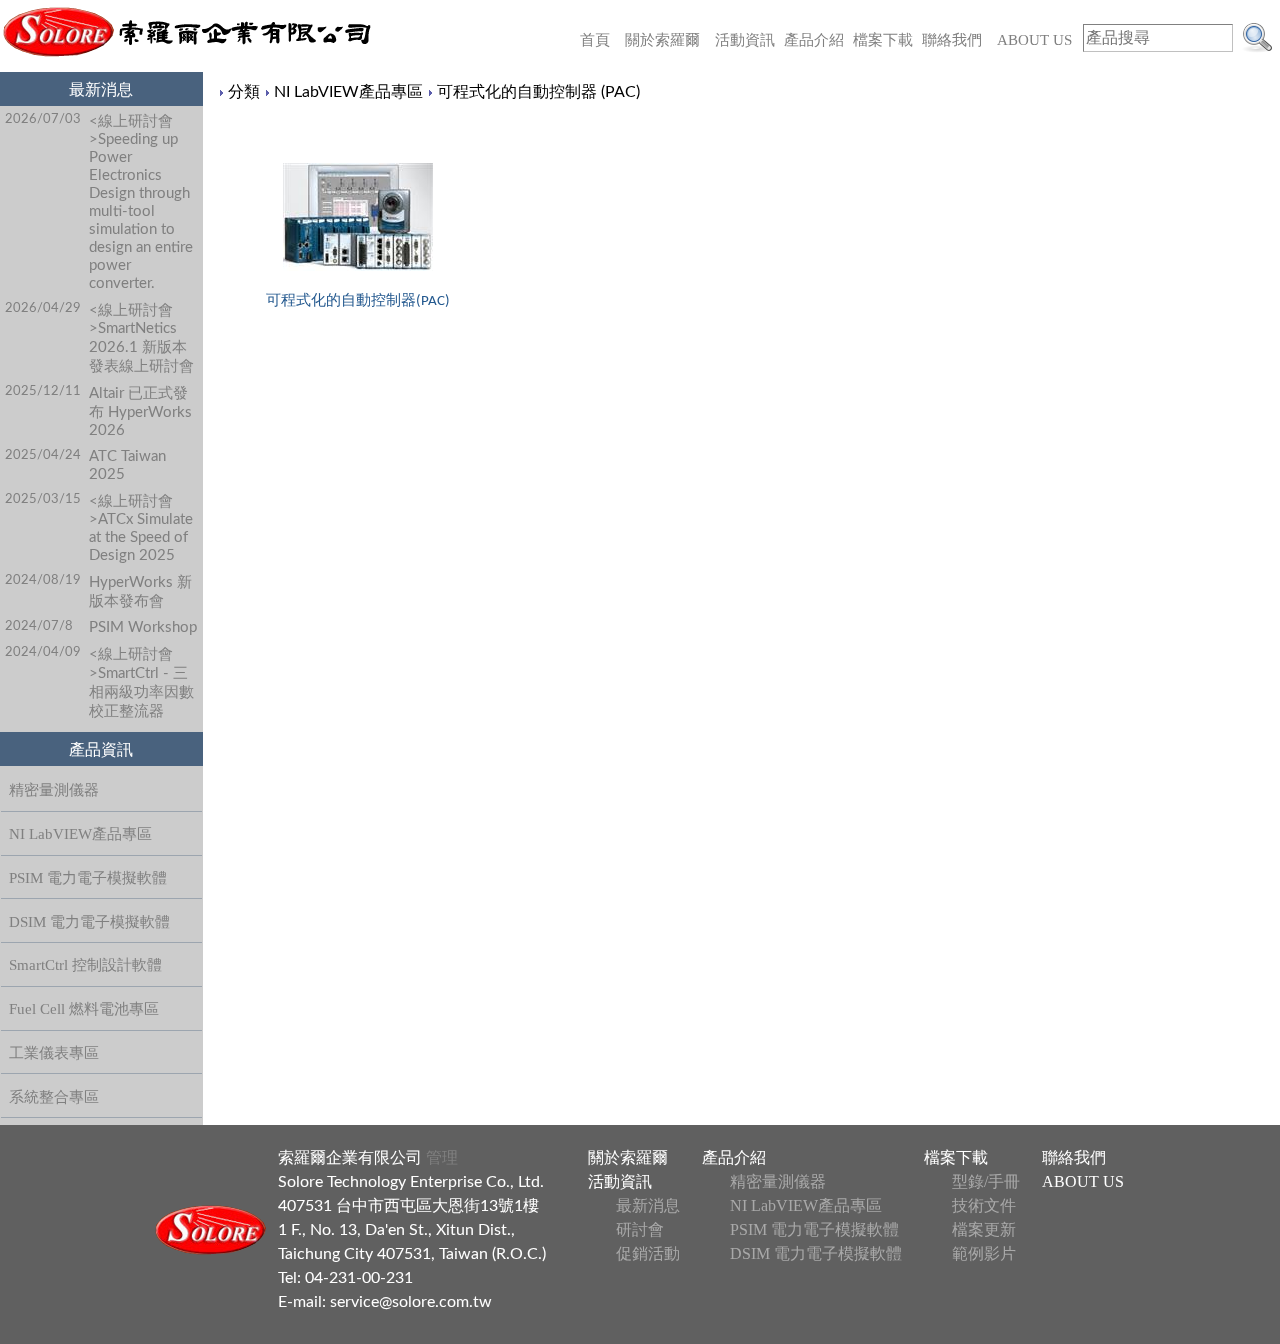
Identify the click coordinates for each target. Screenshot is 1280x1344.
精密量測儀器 (54, 790)
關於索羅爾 (662, 40)
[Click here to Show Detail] (358, 217)
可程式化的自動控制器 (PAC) (538, 92)
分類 (244, 92)
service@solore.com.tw (411, 1302)
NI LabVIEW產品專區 (80, 834)
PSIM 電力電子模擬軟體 (88, 878)
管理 (440, 1158)
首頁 (595, 40)
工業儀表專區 (54, 1053)
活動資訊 (745, 40)
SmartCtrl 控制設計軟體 (85, 965)
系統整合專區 (54, 1097)
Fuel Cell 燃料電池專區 (84, 1009)
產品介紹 (814, 40)
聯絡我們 (952, 40)
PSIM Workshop (143, 627)
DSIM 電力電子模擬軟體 (89, 922)
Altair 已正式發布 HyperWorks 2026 (140, 412)
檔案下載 (883, 40)
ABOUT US (1034, 40)
